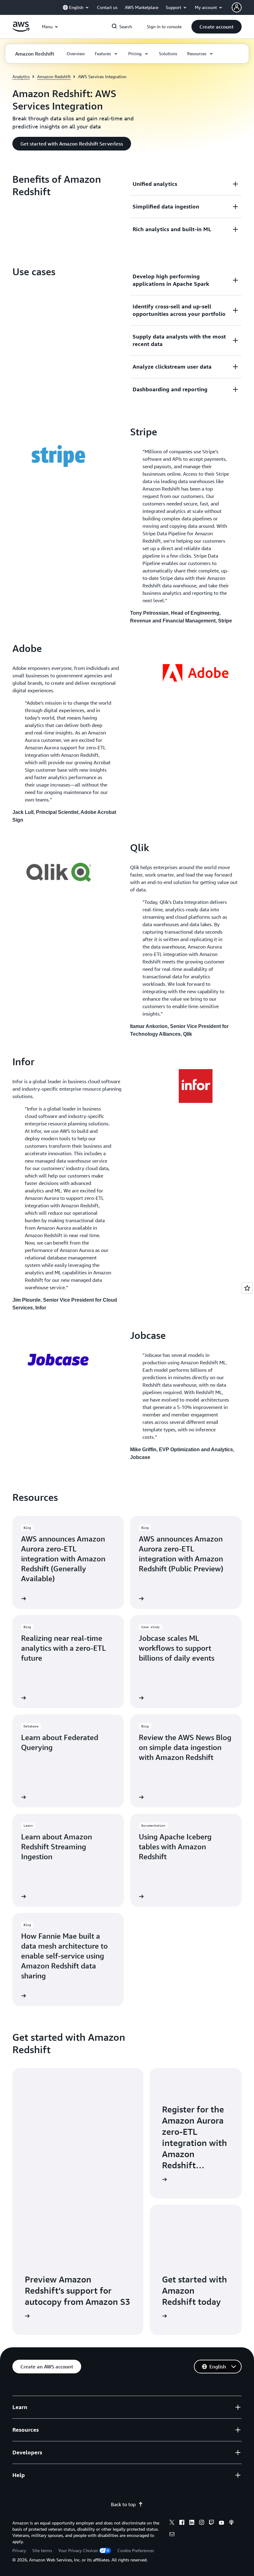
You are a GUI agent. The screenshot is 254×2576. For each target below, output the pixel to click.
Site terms (42, 2550)
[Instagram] (202, 2523)
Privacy (19, 2550)
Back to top (123, 2504)
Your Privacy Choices (78, 2550)
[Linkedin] (192, 2523)
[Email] (172, 2535)
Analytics (21, 76)
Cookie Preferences (136, 2550)
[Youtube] (221, 2523)
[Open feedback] (247, 1288)
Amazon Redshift (54, 76)
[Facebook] (182, 2523)
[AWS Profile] (237, 7)
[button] (217, 27)
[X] (172, 2523)
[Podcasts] (231, 2523)
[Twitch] (212, 2523)
